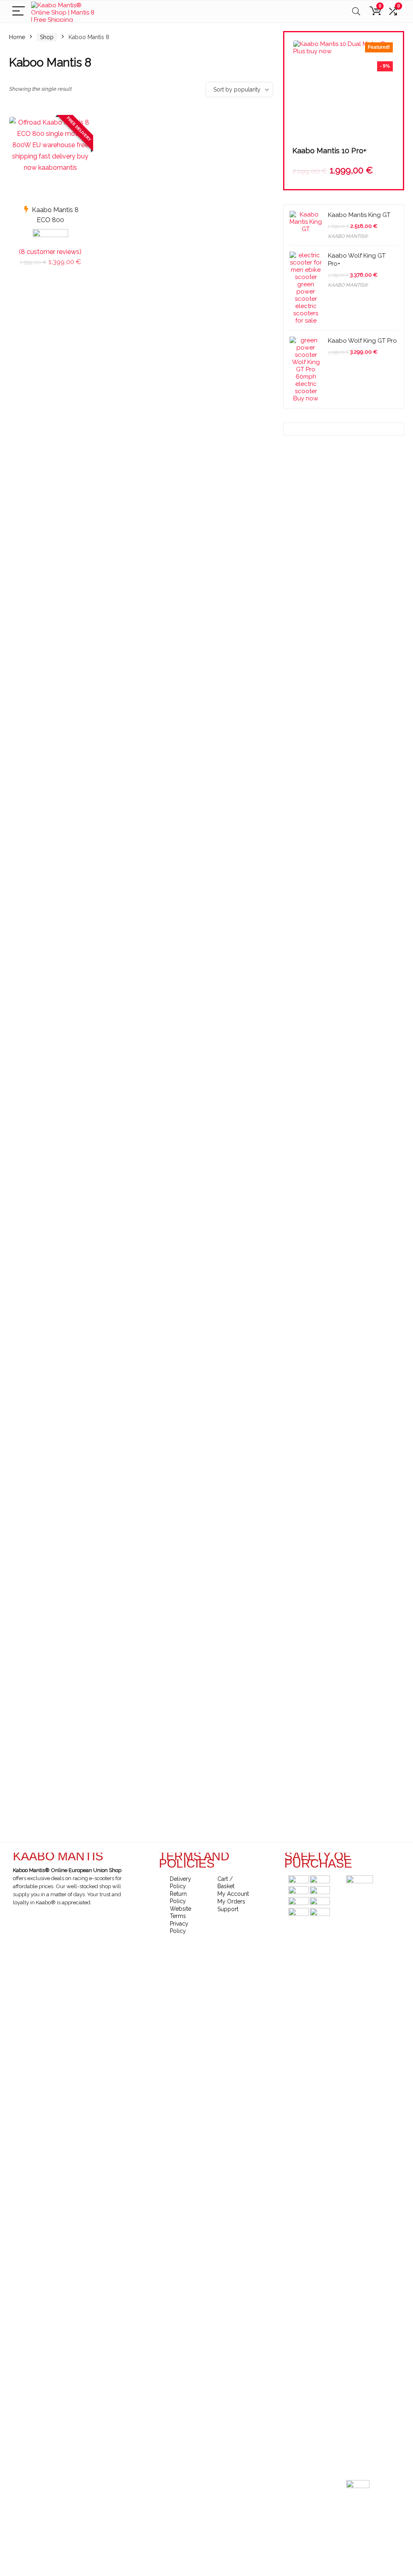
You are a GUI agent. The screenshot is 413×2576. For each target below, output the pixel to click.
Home (17, 37)
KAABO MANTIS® (348, 236)
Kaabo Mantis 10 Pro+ (330, 151)
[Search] (356, 11)
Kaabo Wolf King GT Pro (362, 341)
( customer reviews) (50, 252)
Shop (47, 37)
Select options (50, 271)
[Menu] (19, 11)
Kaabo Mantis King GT (359, 215)
